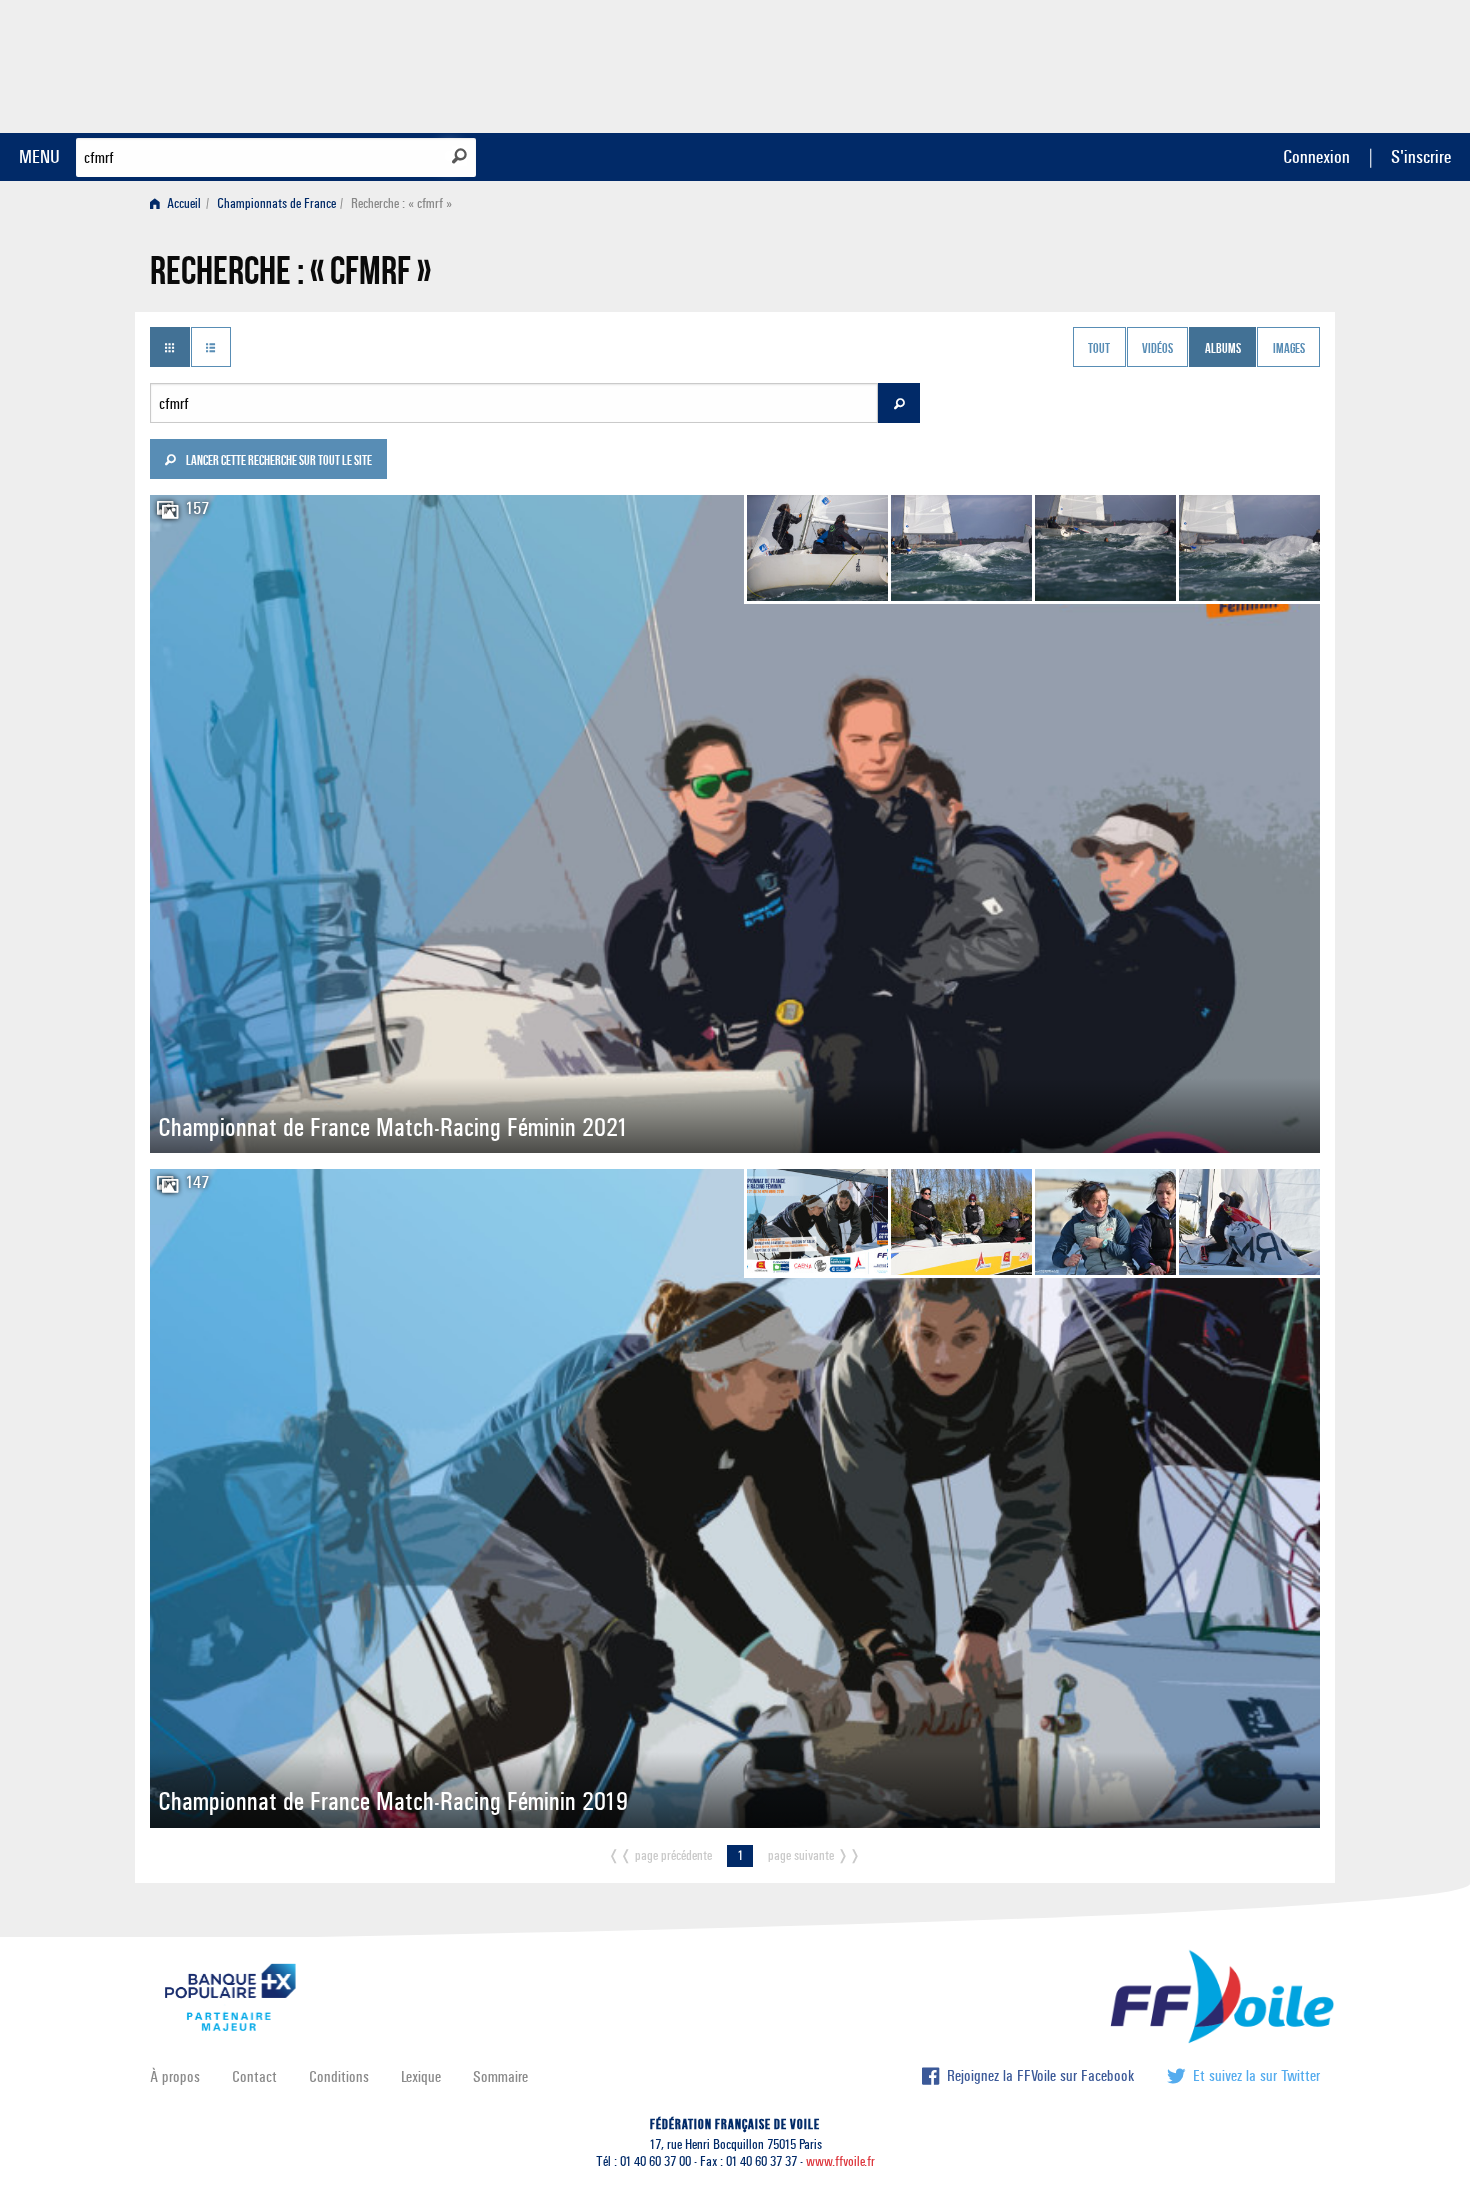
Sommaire (500, 2076)
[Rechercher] (459, 156)
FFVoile (1194, 63)
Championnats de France (276, 203)
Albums (1223, 349)
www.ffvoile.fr (840, 2161)
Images (1289, 349)
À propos (175, 2076)
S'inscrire (1421, 156)
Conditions (339, 2076)
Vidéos (1157, 349)
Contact (254, 2076)
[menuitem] (179, 203)
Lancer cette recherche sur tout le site (278, 462)
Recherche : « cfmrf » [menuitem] (401, 203)
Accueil (182, 203)
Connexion (1316, 156)
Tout (1099, 349)
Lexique (421, 2076)
